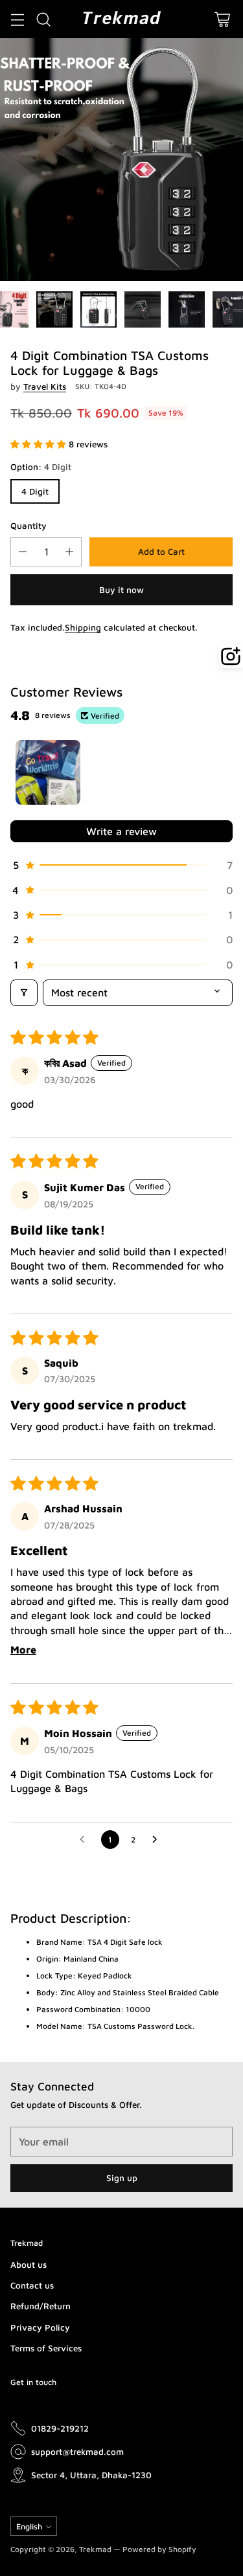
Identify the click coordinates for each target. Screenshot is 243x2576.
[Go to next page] (158, 1840)
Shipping (83, 627)
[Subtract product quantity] (23, 552)
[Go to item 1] (48, 772)
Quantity (29, 526)
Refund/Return (40, 2306)
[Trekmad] (122, 19)
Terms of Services (46, 2348)
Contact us (32, 2285)
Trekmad (95, 2549)
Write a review (121, 831)
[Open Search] (43, 19)
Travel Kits (45, 386)
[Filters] (24, 992)
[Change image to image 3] (98, 309)
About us (29, 2265)
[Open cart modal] (222, 19)
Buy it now (121, 590)
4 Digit (35, 491)
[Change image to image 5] (187, 309)
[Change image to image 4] (143, 309)
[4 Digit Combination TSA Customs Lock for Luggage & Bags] (121, 160)
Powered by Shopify (159, 2549)
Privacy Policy (40, 2327)
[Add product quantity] (69, 552)
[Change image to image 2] (54, 309)
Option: (41, 467)
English (29, 2526)
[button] (40, 444)
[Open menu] (17, 19)
